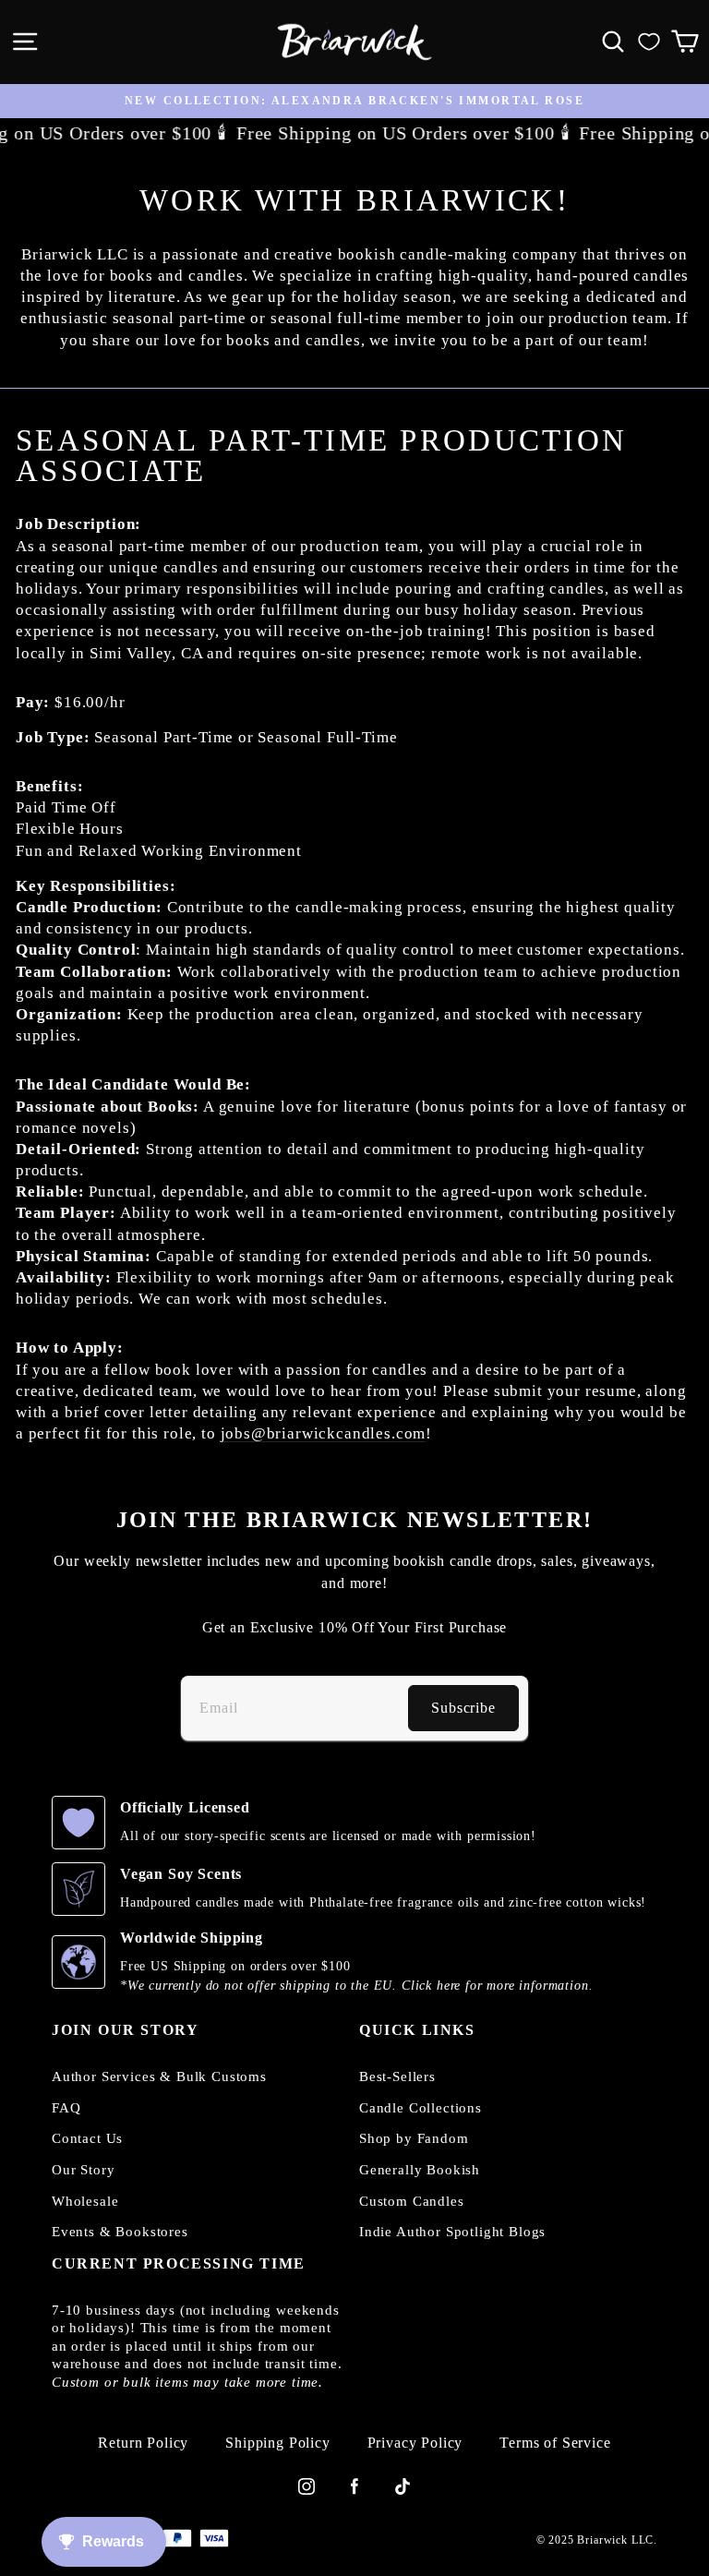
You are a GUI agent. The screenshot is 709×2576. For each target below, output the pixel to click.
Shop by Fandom (414, 2138)
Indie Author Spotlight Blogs (452, 2232)
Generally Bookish (420, 2170)
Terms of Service (555, 2443)
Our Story (83, 2170)
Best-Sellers (397, 2076)
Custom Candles (412, 2201)
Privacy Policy (415, 2443)
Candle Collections (421, 2108)
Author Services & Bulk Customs (159, 2076)
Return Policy (143, 2443)
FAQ (66, 2108)
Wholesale (85, 2201)
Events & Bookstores (120, 2232)
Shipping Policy (277, 2443)
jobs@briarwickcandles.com (324, 1433)
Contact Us (87, 2138)
